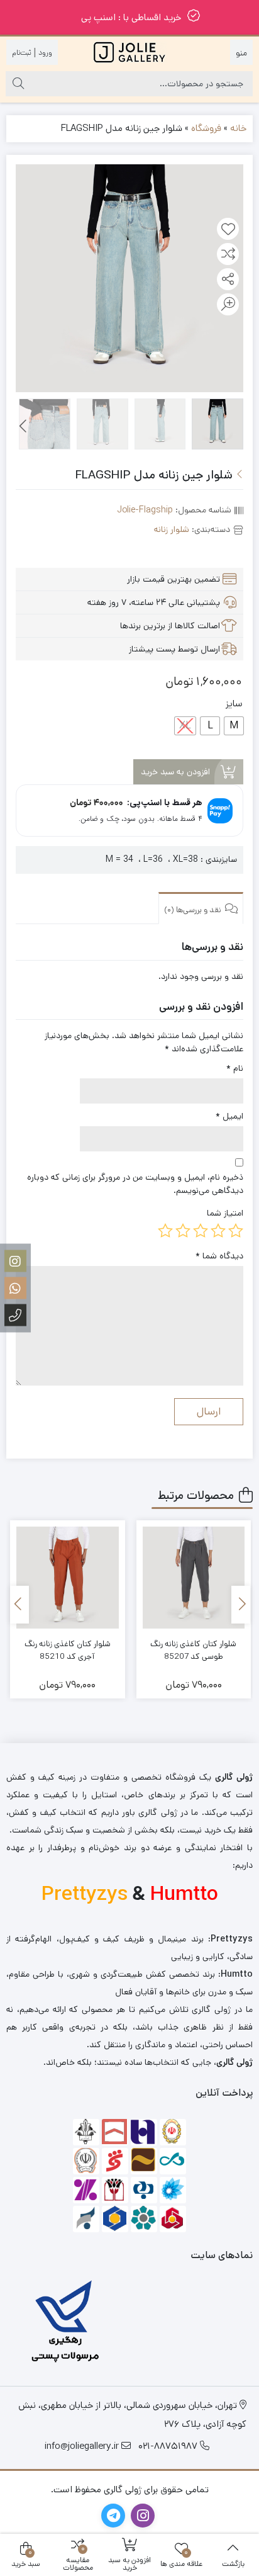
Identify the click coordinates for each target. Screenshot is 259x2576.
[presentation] (24, 427)
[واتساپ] (15, 1288)
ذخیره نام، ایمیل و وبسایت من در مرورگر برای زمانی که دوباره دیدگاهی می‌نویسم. (135, 1184)
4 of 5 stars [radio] (183, 1231)
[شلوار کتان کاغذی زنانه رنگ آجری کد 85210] (68, 1578)
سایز (234, 703)
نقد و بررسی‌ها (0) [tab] (194, 910)
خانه (238, 128)
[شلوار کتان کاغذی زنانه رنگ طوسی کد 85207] (194, 1578)
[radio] (234, 726)
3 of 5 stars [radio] (201, 1231)
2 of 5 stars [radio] (218, 1231)
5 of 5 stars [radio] (165, 1231)
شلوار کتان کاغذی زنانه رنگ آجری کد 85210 (68, 1650)
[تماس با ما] (15, 1315)
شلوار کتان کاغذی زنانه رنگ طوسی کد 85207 (193, 1650)
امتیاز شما (225, 1213)
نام (235, 1068)
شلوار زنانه (172, 529)
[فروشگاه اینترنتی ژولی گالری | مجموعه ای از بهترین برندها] (129, 52)
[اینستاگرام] (15, 1261)
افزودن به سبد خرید (175, 772)
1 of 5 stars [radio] (236, 1231)
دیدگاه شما (219, 1256)
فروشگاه (206, 128)
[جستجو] (18, 84)
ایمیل (229, 1116)
